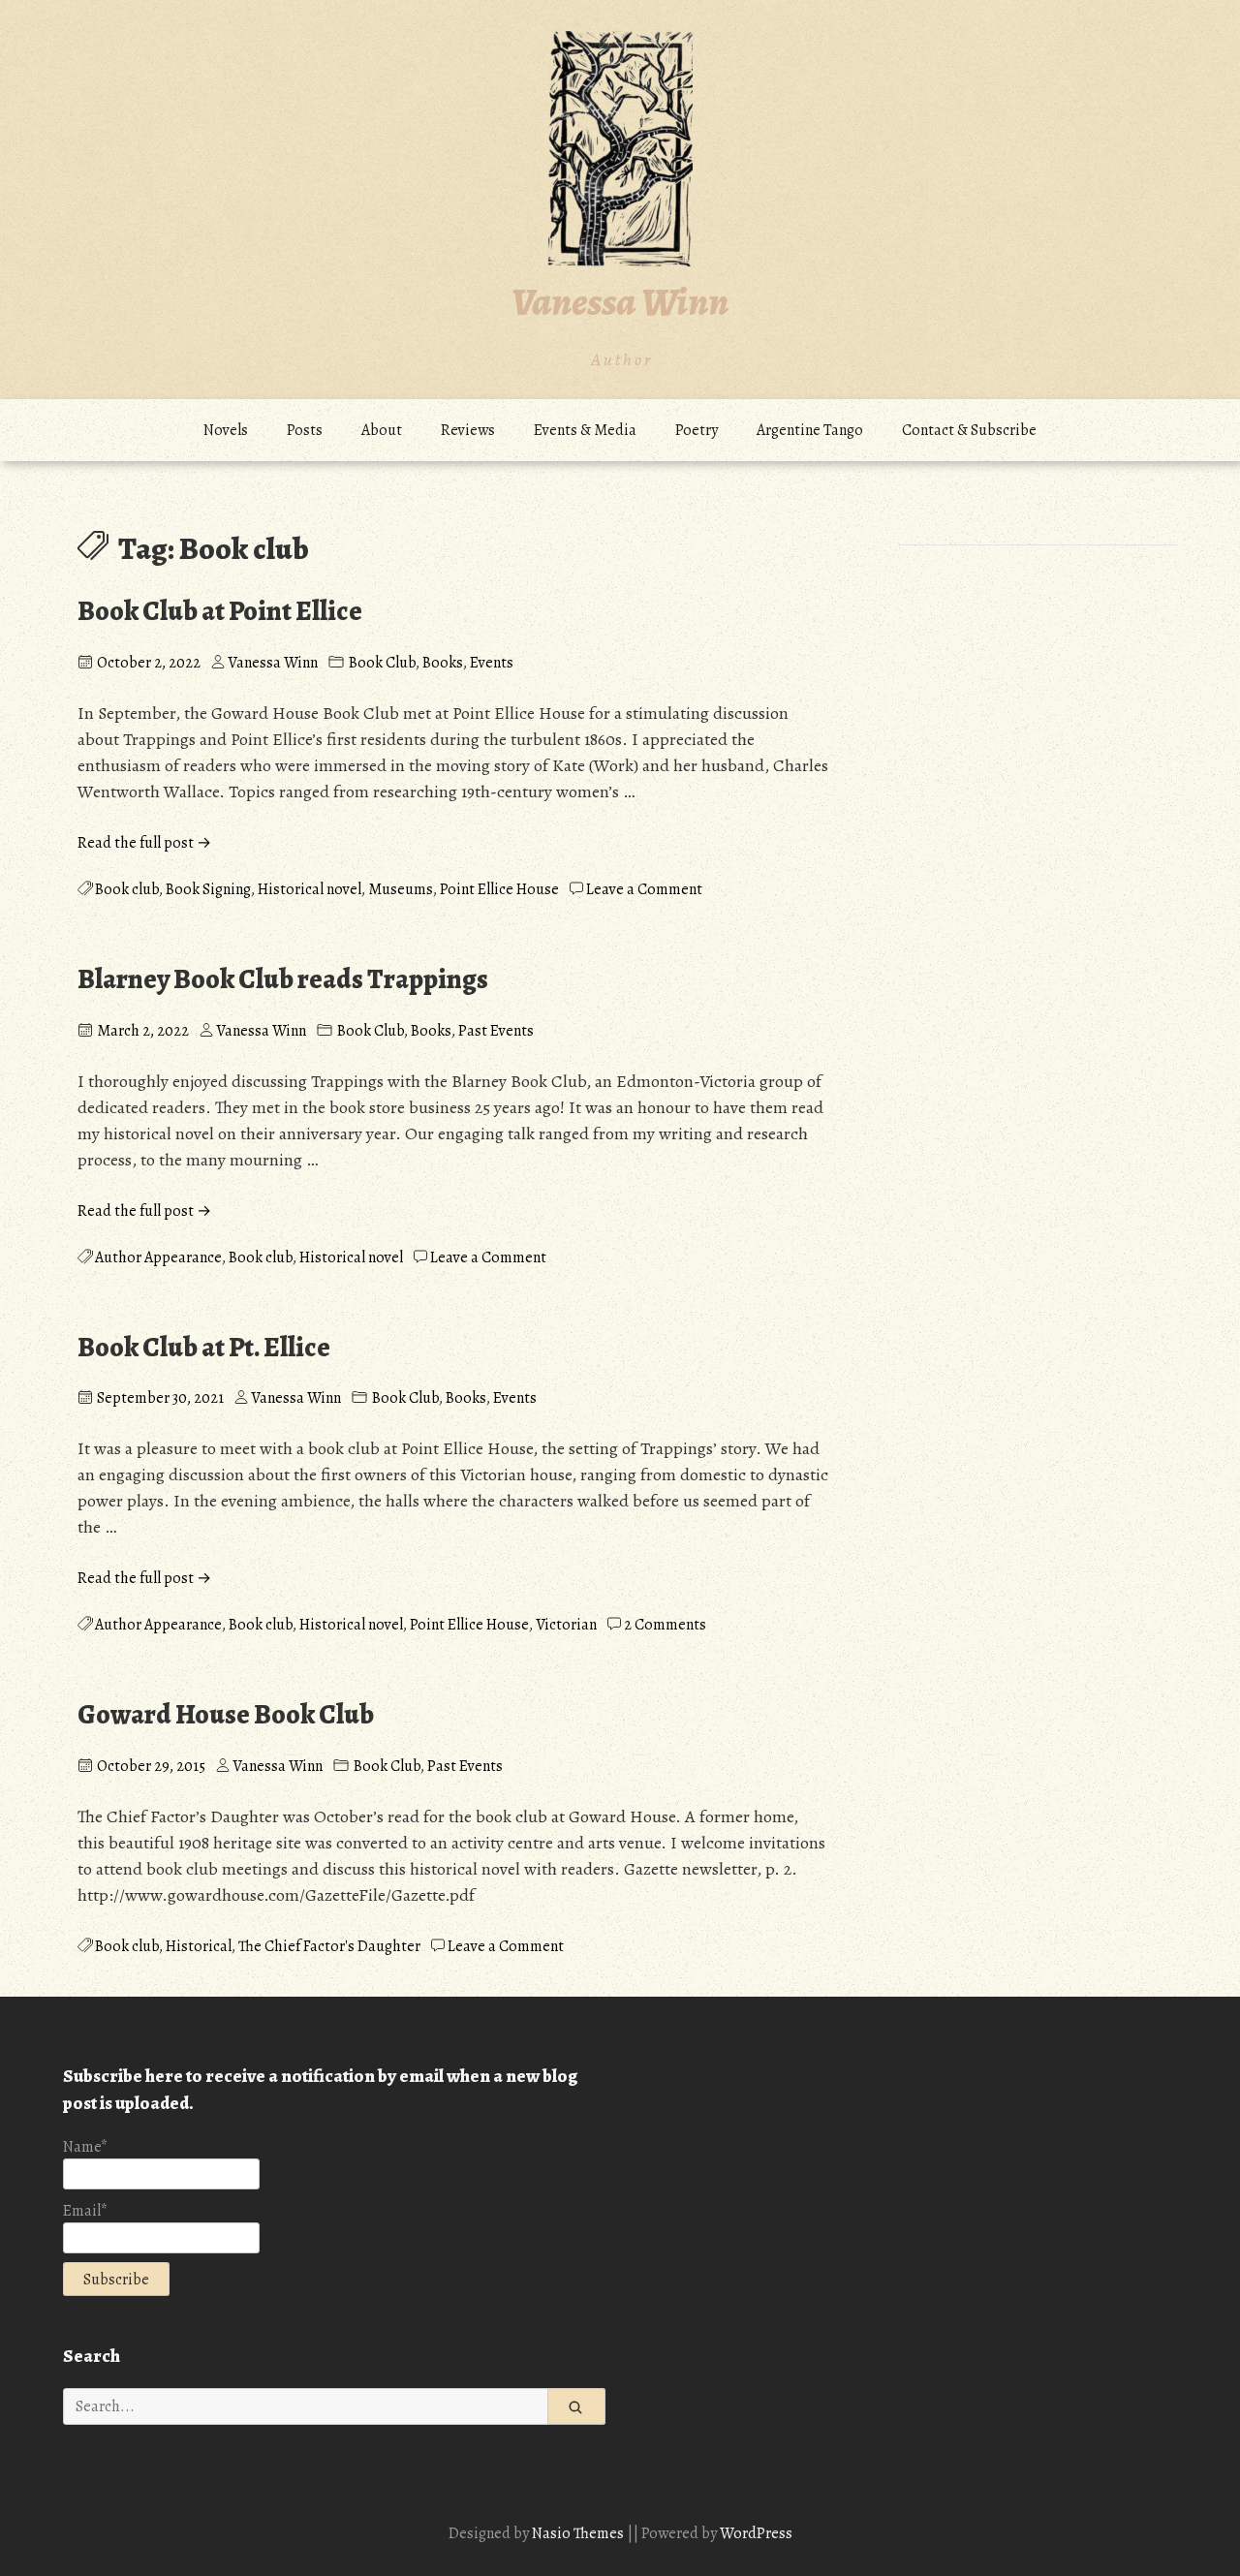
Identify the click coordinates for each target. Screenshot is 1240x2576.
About (382, 430)
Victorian (566, 1625)
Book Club (382, 663)
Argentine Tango (810, 430)
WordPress (756, 2533)
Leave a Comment (644, 889)
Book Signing (208, 889)
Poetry (697, 430)
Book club (127, 889)
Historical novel (310, 889)
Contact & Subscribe (969, 430)
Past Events (496, 1031)
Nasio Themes (579, 2533)
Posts (305, 430)
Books (443, 663)
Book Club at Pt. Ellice (204, 1348)
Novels (226, 430)
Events (492, 663)
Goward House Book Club (226, 1715)
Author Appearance (158, 1257)
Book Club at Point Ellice (220, 611)
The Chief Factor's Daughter (329, 1946)
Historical (199, 1946)
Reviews (468, 430)
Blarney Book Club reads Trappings (283, 979)
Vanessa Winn (620, 302)
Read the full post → (144, 843)
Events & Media (585, 430)
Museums (401, 889)
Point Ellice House (499, 889)
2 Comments (665, 1625)
